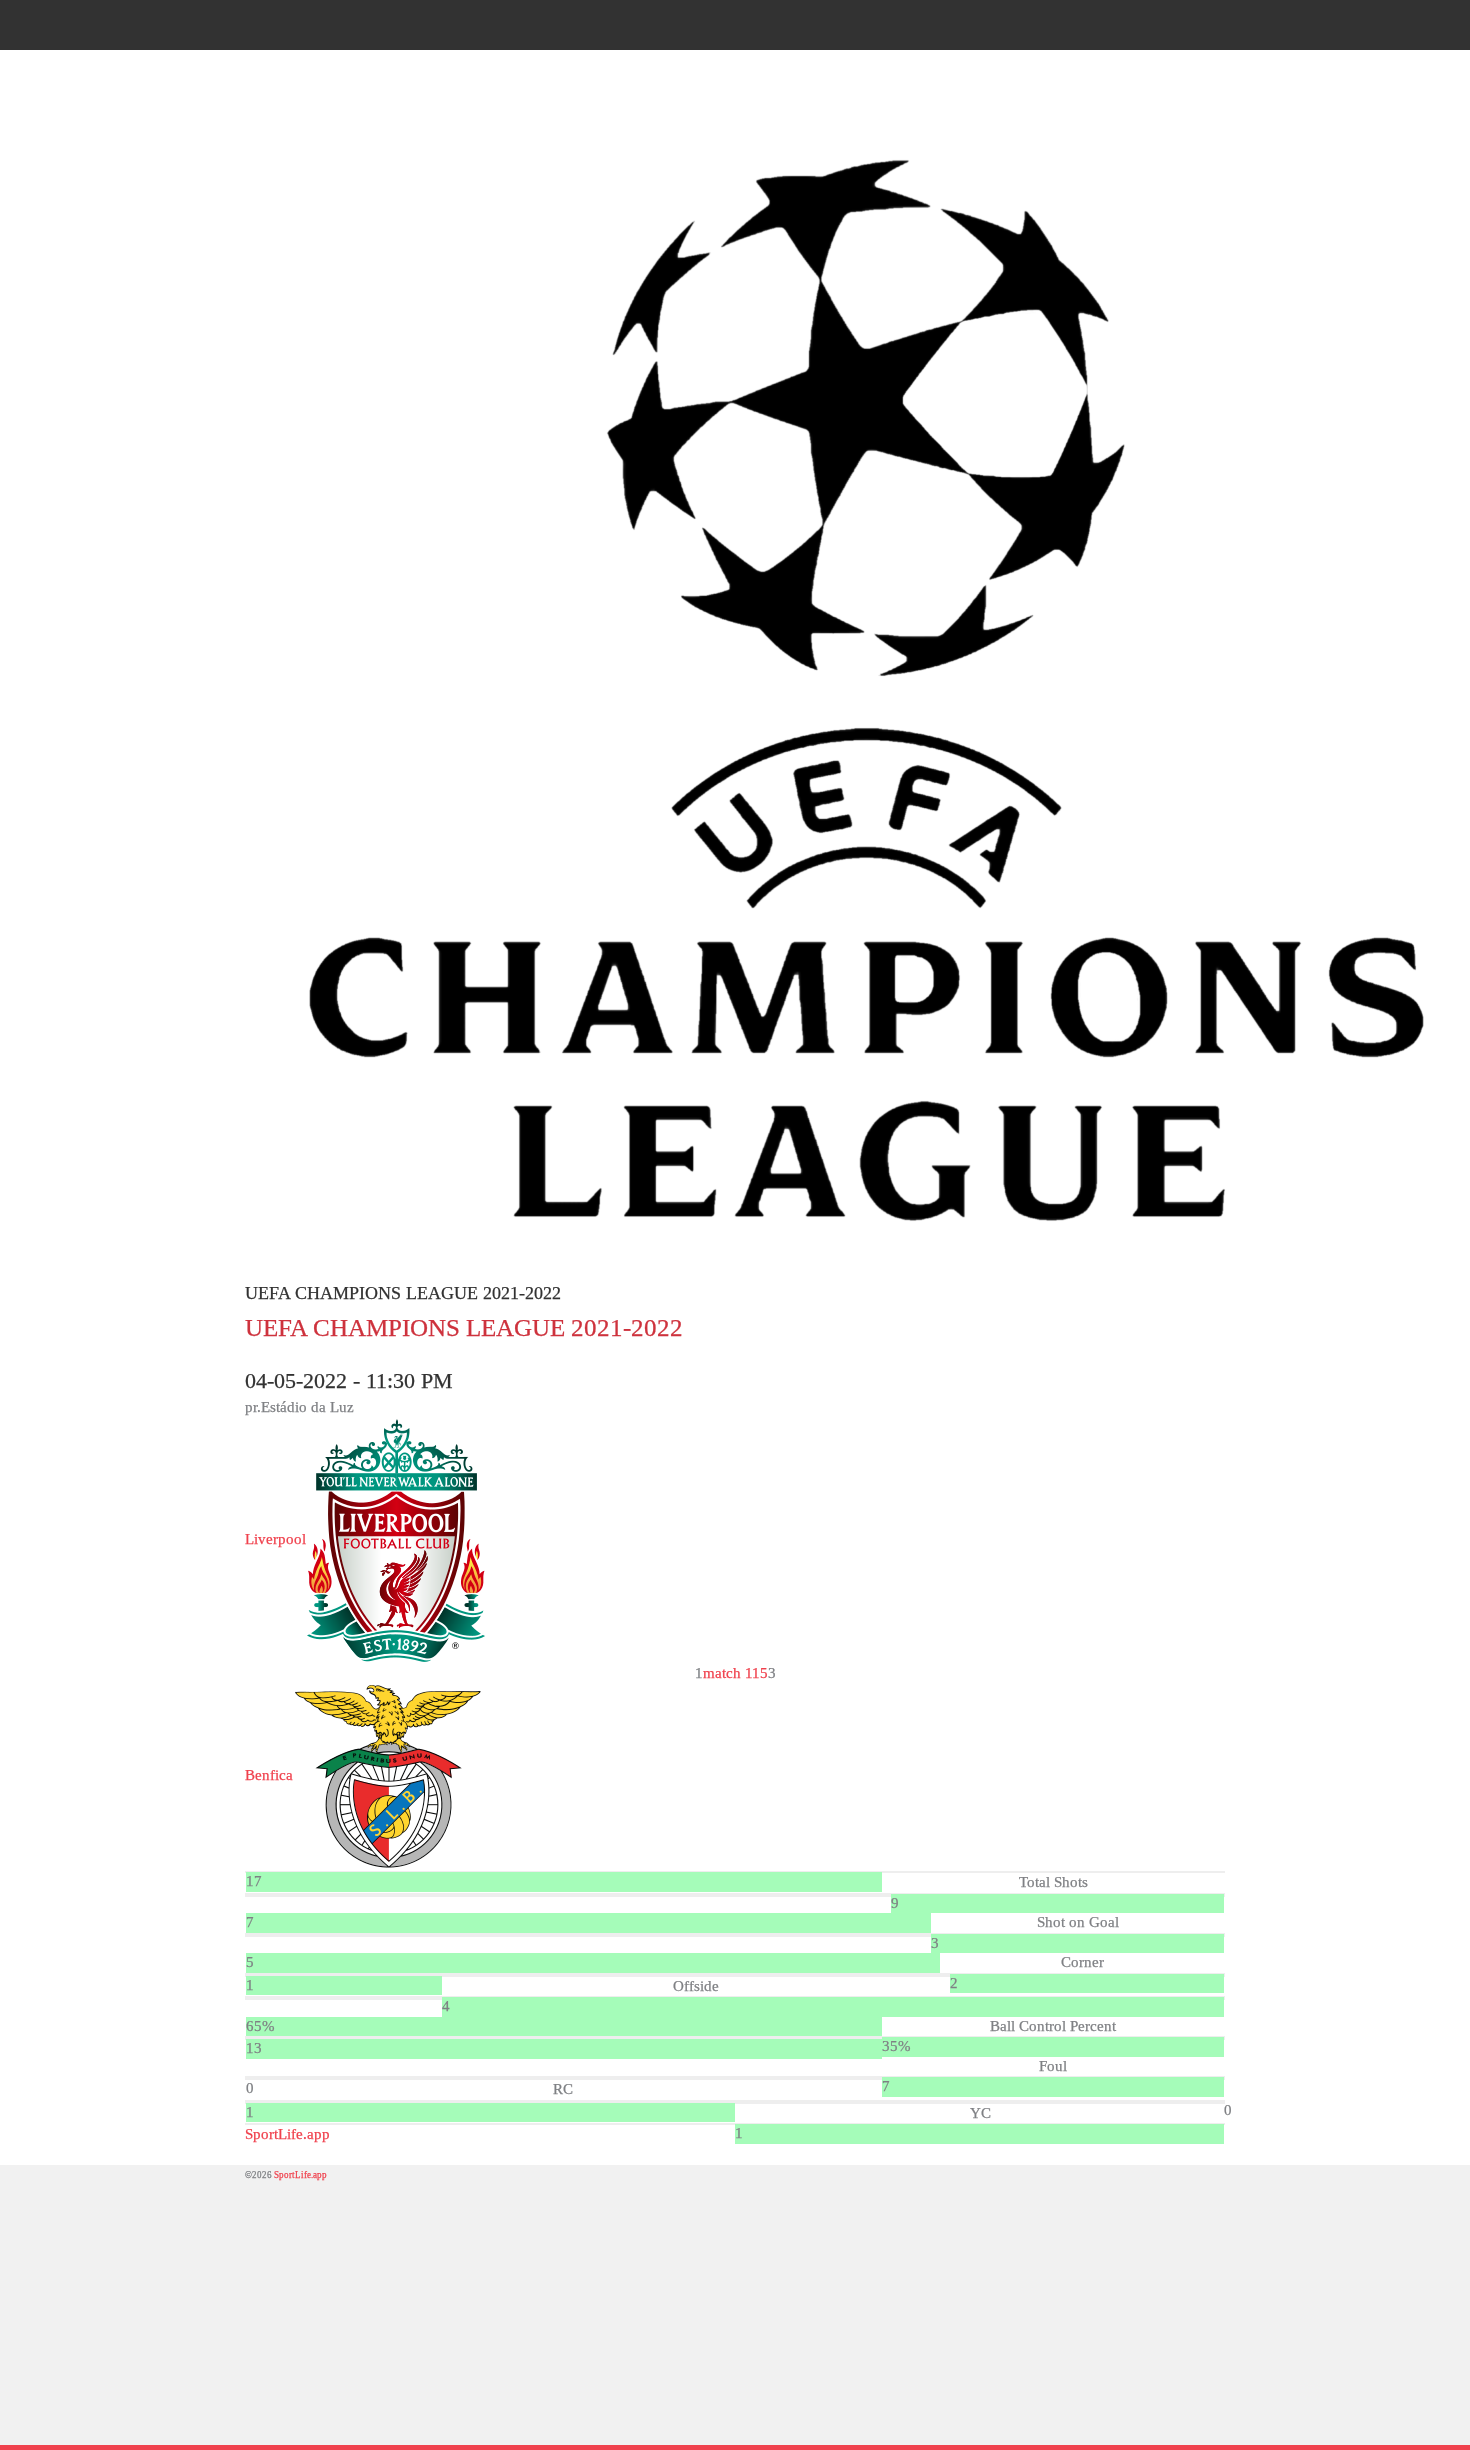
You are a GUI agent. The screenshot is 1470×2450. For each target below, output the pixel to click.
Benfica (269, 1775)
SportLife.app (287, 2134)
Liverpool (275, 1539)
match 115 (735, 1673)
